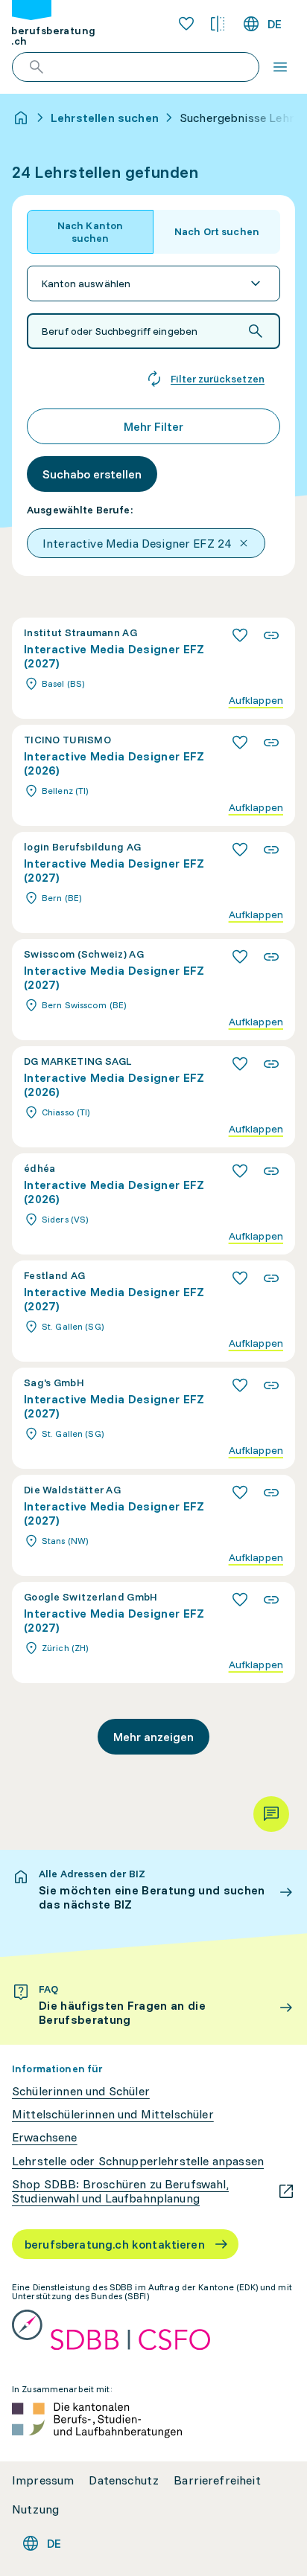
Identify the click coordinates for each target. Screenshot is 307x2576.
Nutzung (35, 2509)
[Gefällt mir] (240, 635)
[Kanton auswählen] (153, 283)
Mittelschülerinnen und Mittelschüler (113, 2114)
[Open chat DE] (271, 1814)
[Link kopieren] (271, 635)
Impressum (43, 2480)
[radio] (90, 232)
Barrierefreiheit (217, 2480)
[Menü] (280, 67)
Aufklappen (256, 701)
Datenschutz (124, 2480)
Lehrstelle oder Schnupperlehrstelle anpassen (138, 2161)
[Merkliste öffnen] (186, 24)
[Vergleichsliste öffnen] (218, 24)
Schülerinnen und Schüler (81, 2091)
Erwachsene (45, 2137)
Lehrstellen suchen (105, 118)
